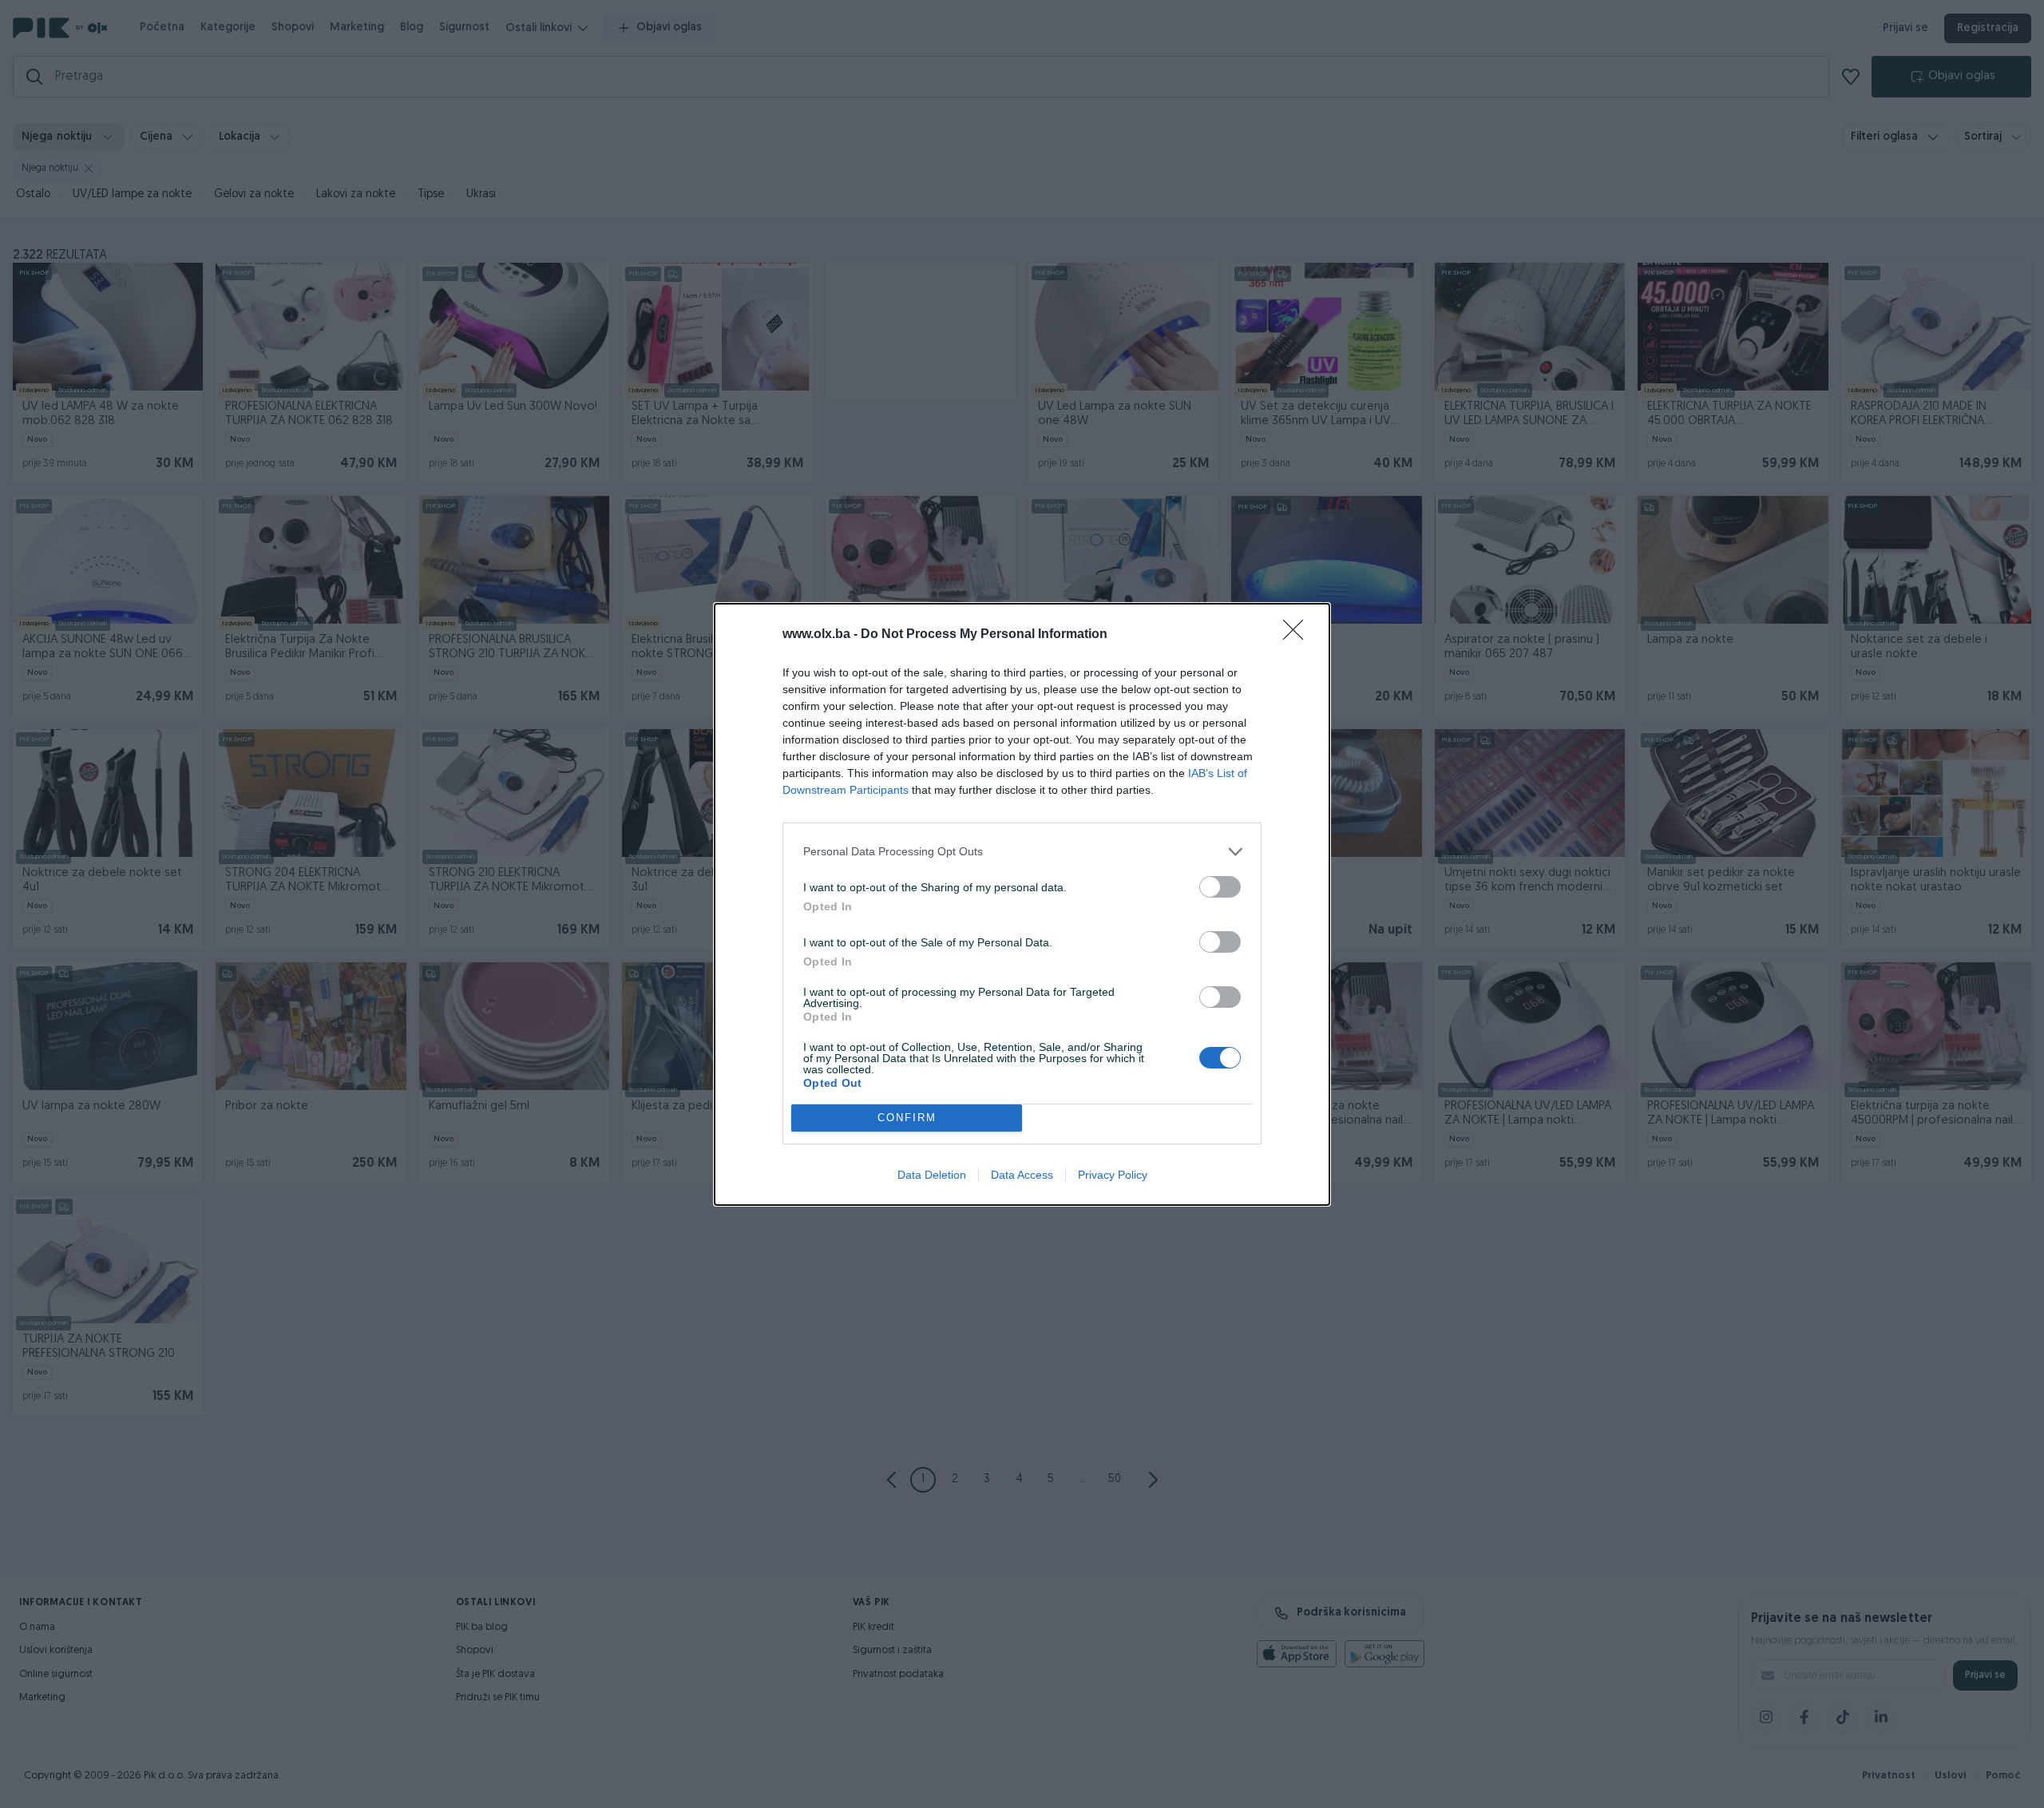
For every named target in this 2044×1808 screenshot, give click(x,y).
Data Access (1022, 1175)
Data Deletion (932, 1175)
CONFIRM (907, 1118)
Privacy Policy (1113, 1175)
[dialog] (1022, 904)
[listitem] (1022, 852)
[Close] (1298, 635)
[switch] (1220, 887)
